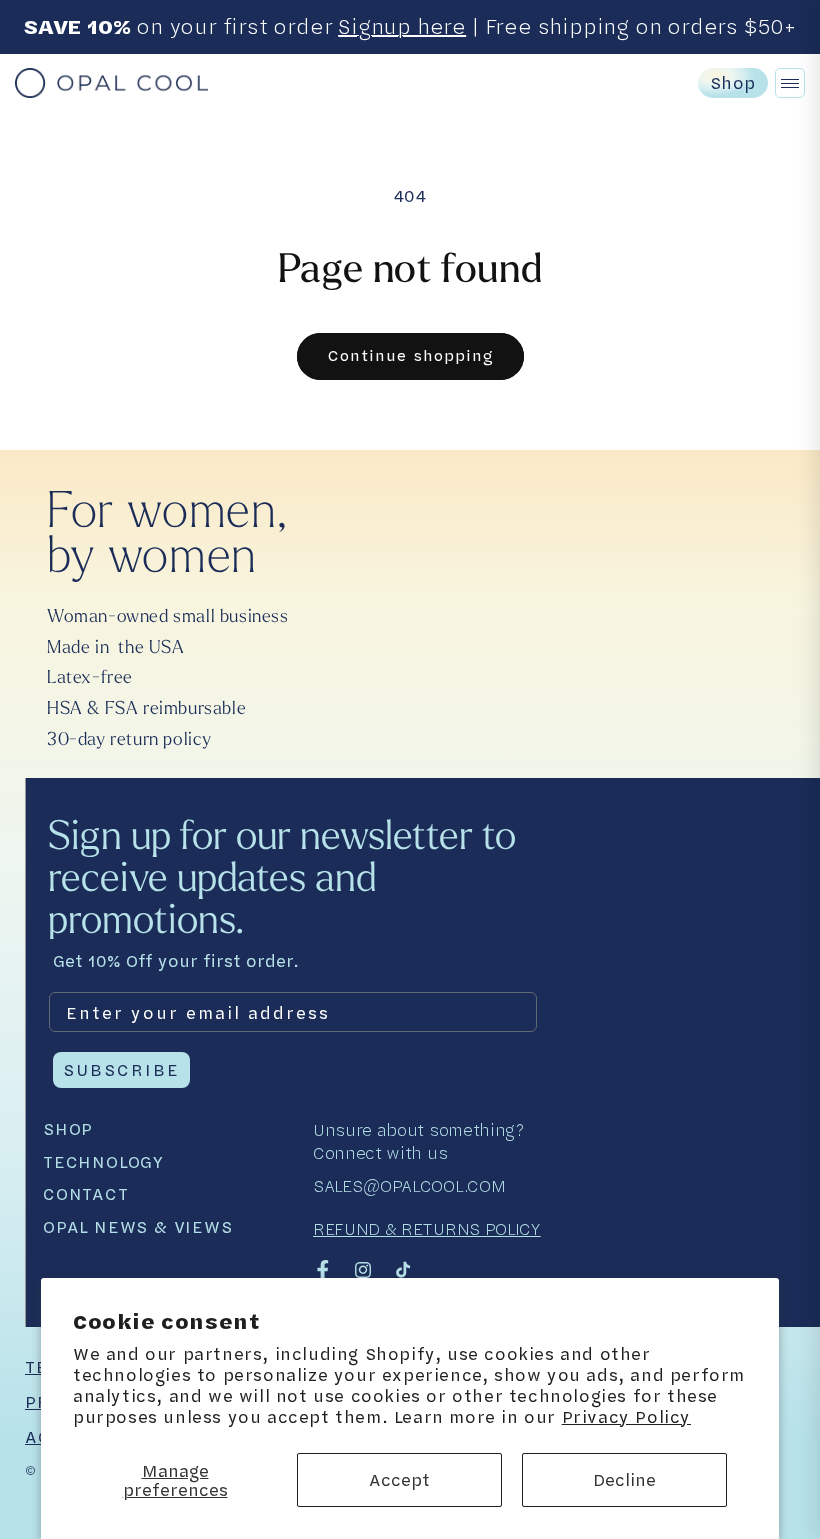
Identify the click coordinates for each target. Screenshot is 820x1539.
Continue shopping (410, 355)
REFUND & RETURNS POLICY (427, 1228)
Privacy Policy (626, 1416)
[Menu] (790, 83)
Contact (86, 1194)
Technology (103, 1162)
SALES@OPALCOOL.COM (409, 1185)
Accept (399, 1479)
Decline (624, 1479)
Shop (733, 82)
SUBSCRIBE (121, 1069)
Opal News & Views (138, 1227)
